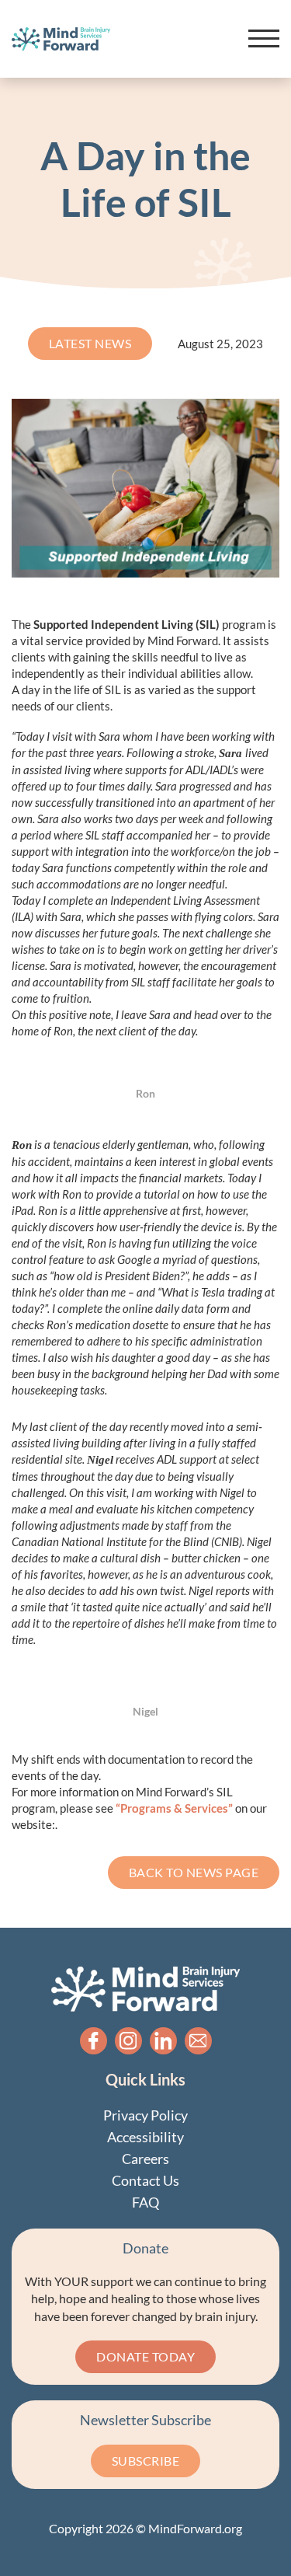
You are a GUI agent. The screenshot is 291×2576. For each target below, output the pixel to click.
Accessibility (145, 2137)
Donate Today (145, 2356)
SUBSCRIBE (146, 2461)
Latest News (90, 343)
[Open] (264, 39)
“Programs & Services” (175, 1808)
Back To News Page (194, 1872)
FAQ (145, 2202)
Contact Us (145, 2180)
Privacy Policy (145, 2115)
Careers (145, 2159)
